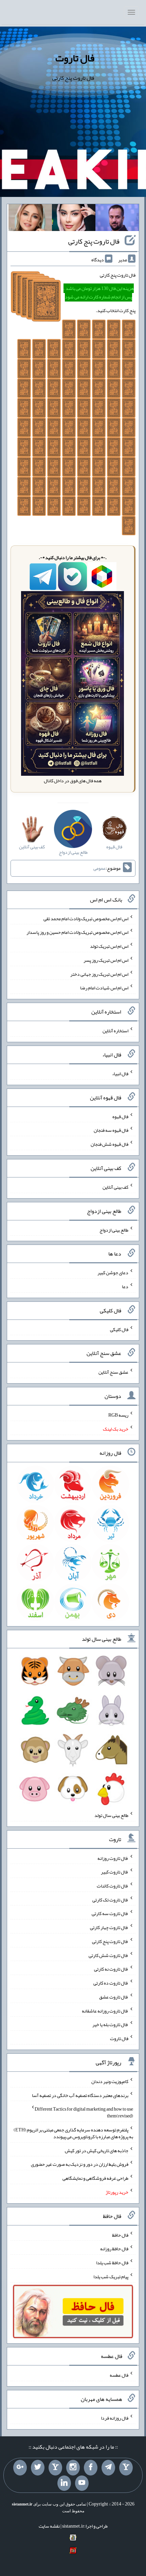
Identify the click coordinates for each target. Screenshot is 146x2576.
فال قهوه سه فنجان (111, 1130)
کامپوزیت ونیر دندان (110, 2081)
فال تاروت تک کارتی (110, 1899)
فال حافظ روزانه (114, 2249)
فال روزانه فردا (115, 2418)
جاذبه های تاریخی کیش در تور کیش (97, 2150)
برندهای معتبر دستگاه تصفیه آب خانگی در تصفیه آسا (80, 2095)
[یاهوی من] (126, 2468)
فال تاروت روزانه (113, 1858)
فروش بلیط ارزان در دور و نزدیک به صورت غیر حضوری (80, 2164)
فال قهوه (120, 1116)
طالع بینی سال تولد (111, 1815)
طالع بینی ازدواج (114, 1230)
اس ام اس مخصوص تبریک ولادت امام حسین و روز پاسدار (77, 932)
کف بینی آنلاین (115, 1187)
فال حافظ (120, 2235)
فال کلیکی (119, 1329)
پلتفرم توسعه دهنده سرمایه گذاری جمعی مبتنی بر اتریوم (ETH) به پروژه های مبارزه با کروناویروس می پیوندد (73, 2133)
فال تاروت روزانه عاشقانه (105, 2010)
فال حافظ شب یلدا (112, 2263)
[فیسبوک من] (91, 2468)
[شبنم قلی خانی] (30, 219)
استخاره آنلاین (115, 1031)
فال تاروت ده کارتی (111, 1983)
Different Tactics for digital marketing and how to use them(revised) (84, 2112)
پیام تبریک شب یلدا (111, 2277)
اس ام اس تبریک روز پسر (106, 960)
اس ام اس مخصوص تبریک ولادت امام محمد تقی (86, 918)
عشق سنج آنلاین (113, 1372)
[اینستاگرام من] (73, 2468)
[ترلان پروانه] (74, 219)
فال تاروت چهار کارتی (109, 1927)
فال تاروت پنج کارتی (94, 241)
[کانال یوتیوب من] (82, 2483)
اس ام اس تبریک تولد (109, 946)
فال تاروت (75, 58)
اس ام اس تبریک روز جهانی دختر (99, 974)
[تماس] (55, 2468)
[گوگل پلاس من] (20, 2468)
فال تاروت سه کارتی (110, 1913)
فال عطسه (119, 2375)
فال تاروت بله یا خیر (110, 2024)
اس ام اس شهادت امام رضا (104, 988)
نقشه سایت (49, 2526)
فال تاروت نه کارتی (111, 1969)
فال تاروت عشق (114, 1997)
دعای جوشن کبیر (113, 1272)
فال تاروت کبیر (115, 1872)
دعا (125, 1286)
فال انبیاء (120, 1074)
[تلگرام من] (108, 2468)
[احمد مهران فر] (117, 219)
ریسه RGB (118, 1415)
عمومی (99, 868)
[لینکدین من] (64, 2483)
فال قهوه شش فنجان (109, 1144)
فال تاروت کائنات (113, 1886)
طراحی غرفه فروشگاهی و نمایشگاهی (95, 2178)
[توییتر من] (38, 2468)
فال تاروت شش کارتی (108, 1955)
